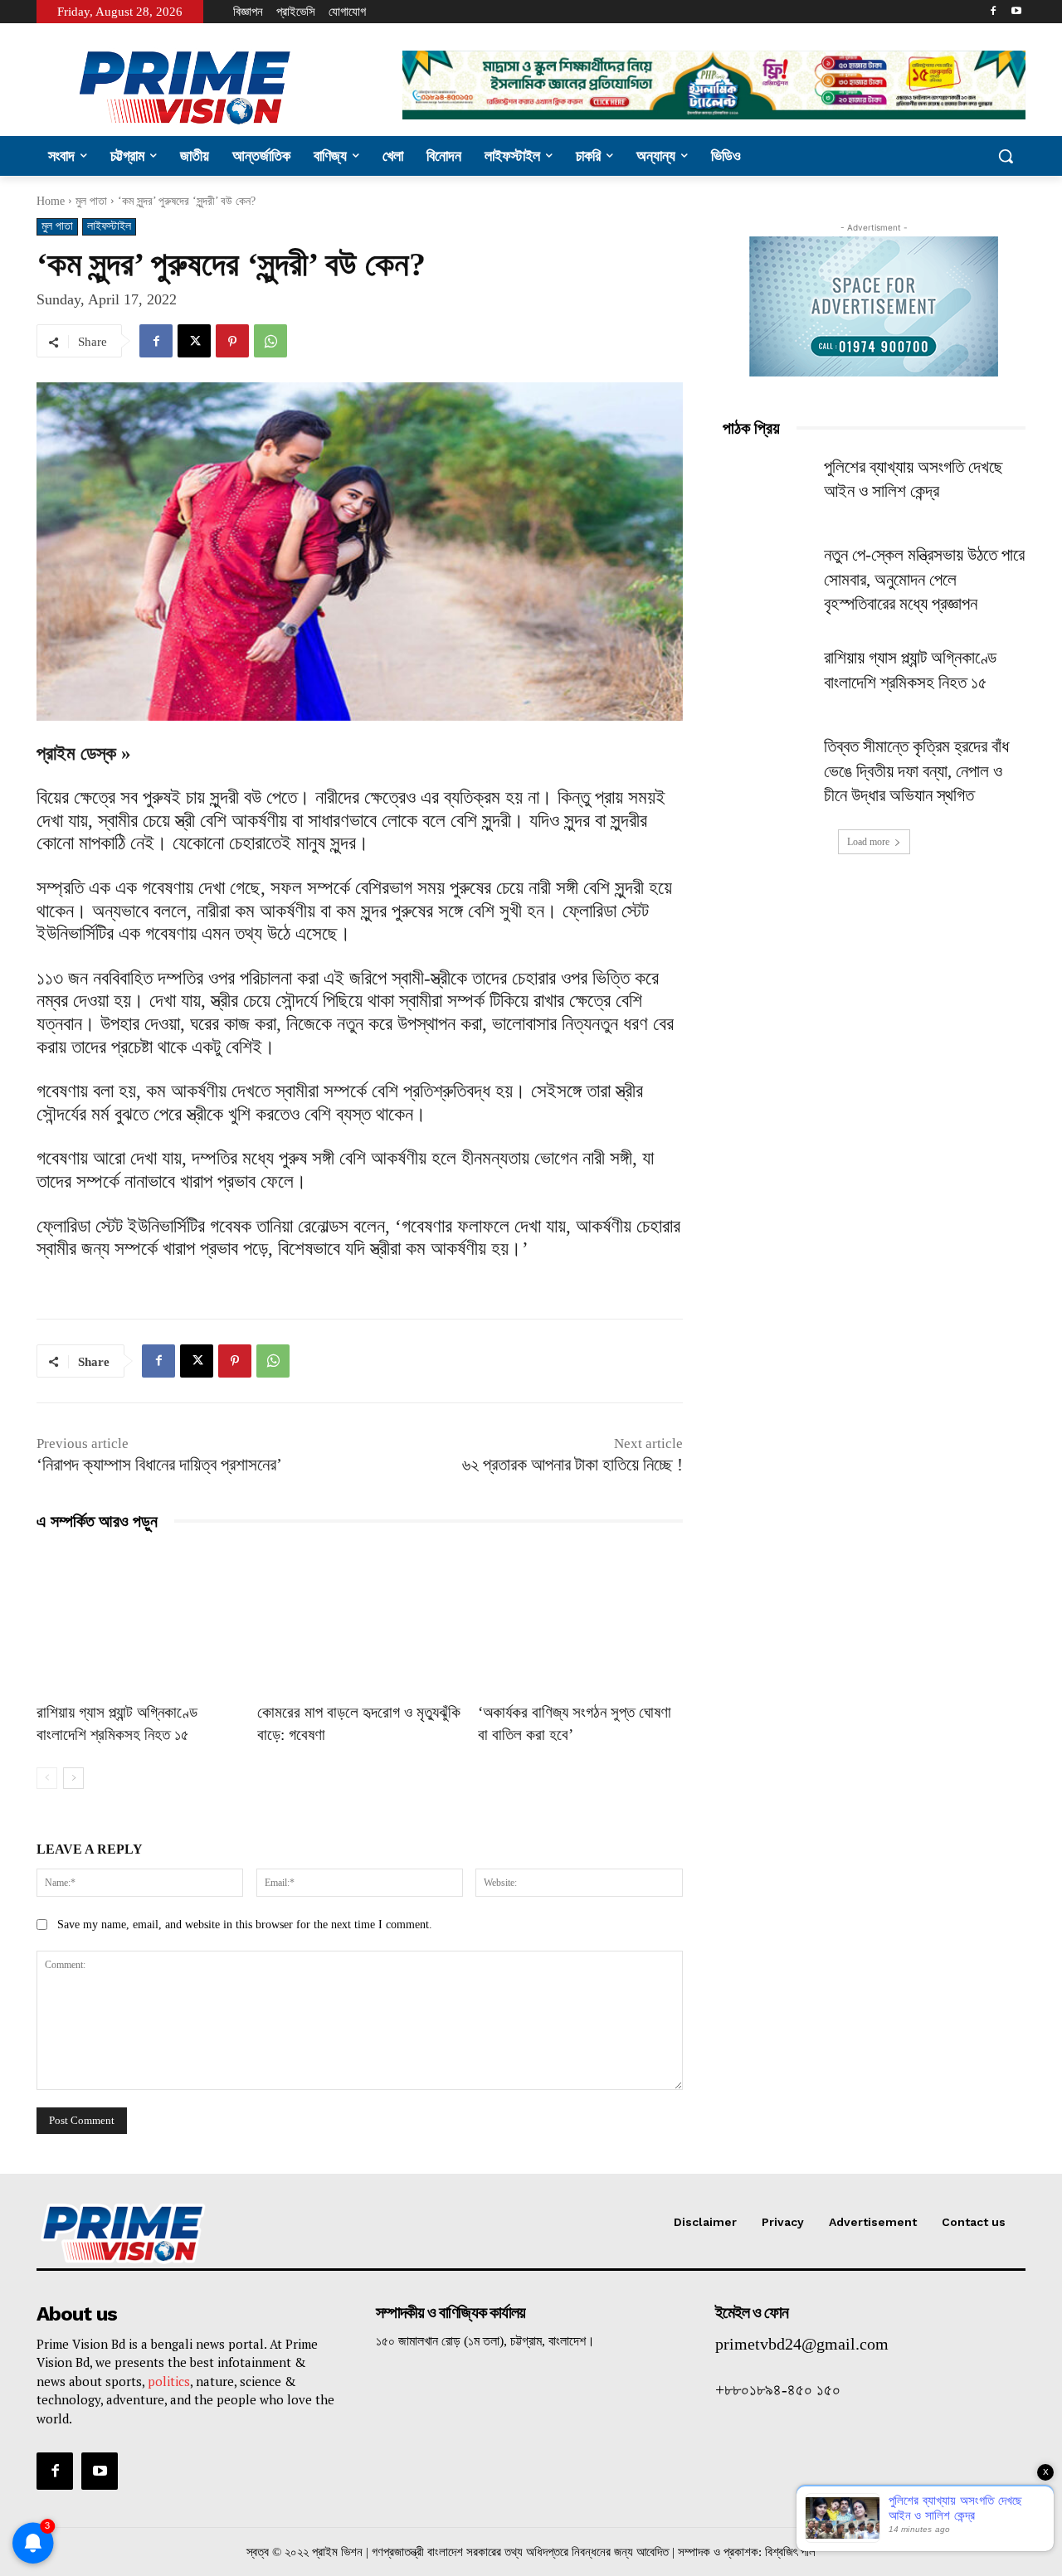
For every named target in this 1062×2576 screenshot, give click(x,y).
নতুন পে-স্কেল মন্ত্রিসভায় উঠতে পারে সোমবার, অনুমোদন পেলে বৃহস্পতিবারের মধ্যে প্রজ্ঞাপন (924, 579)
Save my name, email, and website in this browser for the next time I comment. (245, 1925)
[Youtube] (1016, 12)
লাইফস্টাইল (109, 226)
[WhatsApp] (270, 341)
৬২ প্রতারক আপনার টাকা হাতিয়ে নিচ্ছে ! (572, 1465)
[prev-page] (47, 1778)
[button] (1006, 156)
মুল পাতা (91, 201)
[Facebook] (993, 12)
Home (51, 201)
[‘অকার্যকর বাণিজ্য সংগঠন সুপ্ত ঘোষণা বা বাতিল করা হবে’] (580, 1620)
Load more (868, 842)
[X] (194, 341)
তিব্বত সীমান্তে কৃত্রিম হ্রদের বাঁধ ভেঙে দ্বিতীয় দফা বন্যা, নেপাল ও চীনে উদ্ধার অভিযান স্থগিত (916, 771)
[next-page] (73, 1778)
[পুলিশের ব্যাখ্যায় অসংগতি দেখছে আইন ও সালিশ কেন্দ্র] (768, 487)
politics (169, 2381)
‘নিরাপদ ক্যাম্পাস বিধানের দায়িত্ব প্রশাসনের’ (159, 1465)
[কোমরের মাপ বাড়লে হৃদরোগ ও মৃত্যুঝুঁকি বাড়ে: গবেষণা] (359, 1620)
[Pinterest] (232, 341)
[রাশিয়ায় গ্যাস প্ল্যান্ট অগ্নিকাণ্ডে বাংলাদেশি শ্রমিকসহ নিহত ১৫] (139, 1620)
